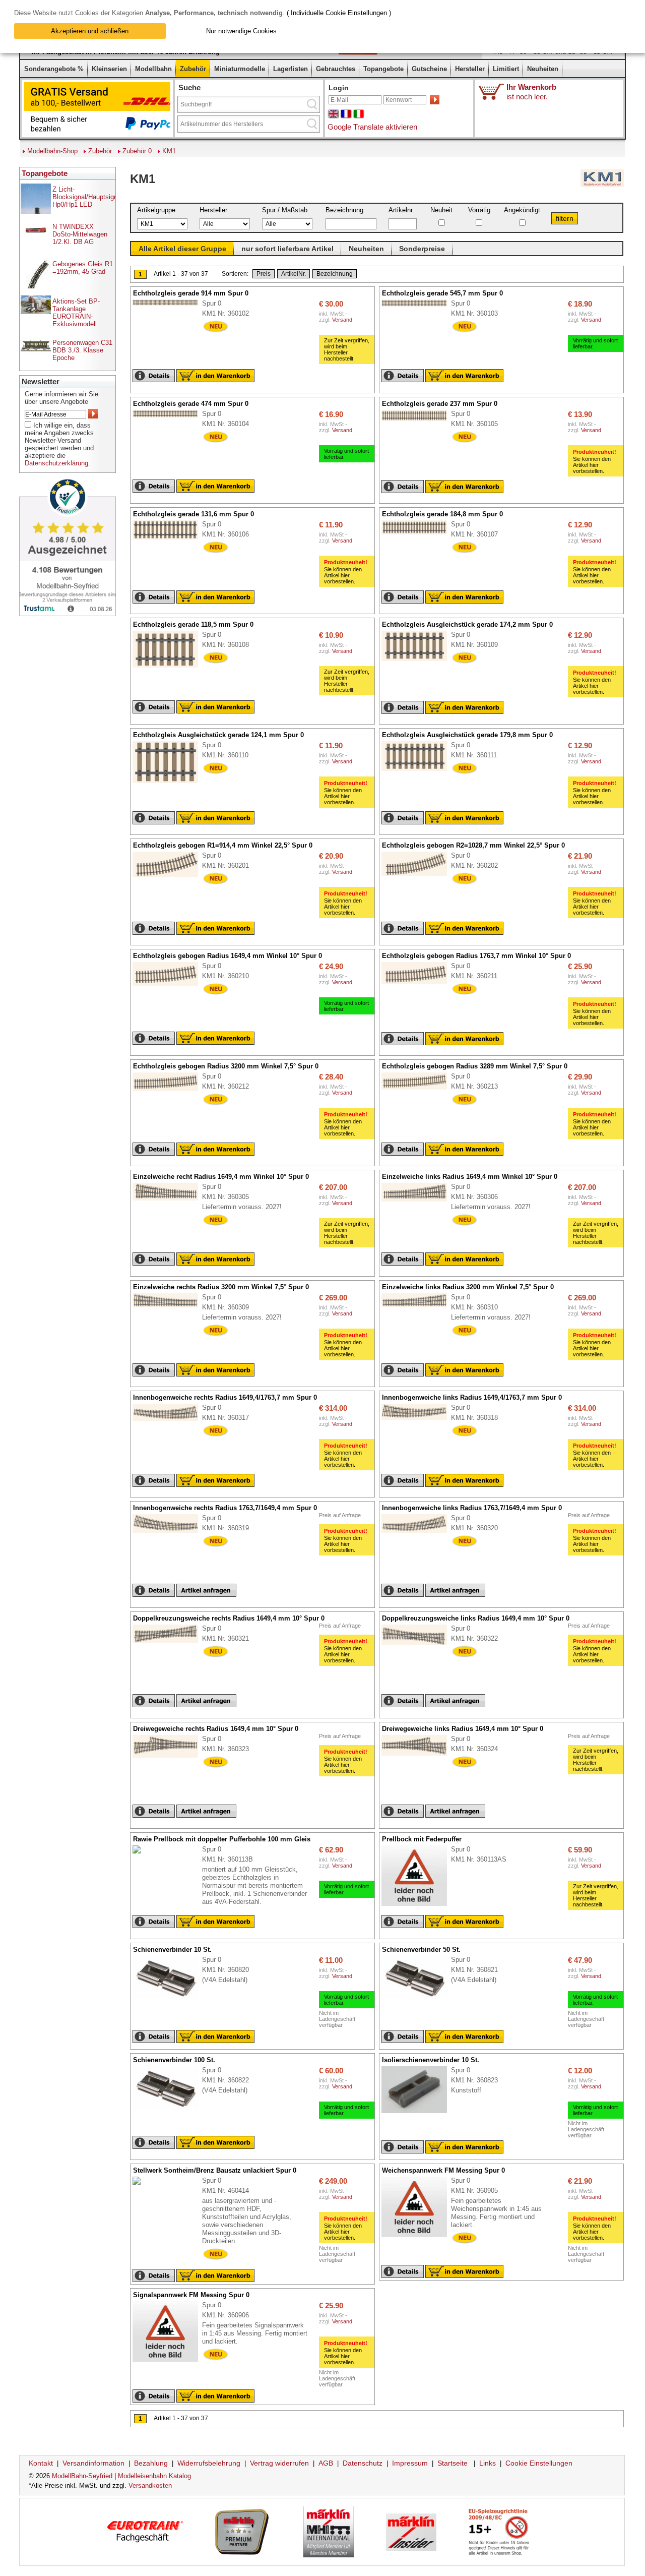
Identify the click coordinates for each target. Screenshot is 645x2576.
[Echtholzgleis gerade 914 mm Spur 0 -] (170, 306)
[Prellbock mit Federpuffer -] (419, 1906)
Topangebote (383, 69)
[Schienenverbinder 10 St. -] (170, 2000)
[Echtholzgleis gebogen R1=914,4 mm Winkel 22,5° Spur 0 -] (170, 877)
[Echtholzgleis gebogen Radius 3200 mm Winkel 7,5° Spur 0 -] (170, 1092)
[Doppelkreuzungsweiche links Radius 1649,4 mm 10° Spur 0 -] (419, 1646)
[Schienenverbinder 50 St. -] (419, 2000)
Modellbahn (153, 69)
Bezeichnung (335, 274)
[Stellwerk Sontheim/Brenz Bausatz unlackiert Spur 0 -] (142, 2185)
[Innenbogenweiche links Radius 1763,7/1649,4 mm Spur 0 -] (419, 1533)
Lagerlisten (291, 69)
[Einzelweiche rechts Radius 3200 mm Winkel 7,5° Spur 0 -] (170, 1308)
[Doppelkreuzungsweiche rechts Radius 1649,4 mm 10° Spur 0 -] (170, 1644)
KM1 (169, 151)
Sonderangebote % (54, 69)
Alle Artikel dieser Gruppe (182, 249)
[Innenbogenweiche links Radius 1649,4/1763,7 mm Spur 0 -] (419, 1420)
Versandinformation (93, 2463)
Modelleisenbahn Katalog (154, 2476)
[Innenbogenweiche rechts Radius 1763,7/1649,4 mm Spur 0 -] (170, 1533)
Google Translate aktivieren (372, 127)
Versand (342, 320)
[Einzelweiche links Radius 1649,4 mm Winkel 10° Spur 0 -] (419, 1202)
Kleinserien (109, 69)
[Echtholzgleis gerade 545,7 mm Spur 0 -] (419, 307)
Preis (264, 274)
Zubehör (193, 69)
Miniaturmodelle (240, 69)
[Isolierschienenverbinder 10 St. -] (419, 2114)
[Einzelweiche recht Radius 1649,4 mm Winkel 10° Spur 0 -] (170, 1201)
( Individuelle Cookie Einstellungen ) (339, 13)
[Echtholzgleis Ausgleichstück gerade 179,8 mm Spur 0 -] (419, 771)
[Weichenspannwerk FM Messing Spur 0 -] (419, 2238)
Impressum (410, 2463)
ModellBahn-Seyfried (82, 2476)
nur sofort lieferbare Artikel (287, 249)
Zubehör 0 (137, 151)
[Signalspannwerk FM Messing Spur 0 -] (170, 2362)
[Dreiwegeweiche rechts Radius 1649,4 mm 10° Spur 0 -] (170, 1758)
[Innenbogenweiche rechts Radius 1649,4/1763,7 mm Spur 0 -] (170, 1421)
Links (488, 2463)
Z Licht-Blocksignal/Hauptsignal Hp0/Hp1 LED (87, 197)
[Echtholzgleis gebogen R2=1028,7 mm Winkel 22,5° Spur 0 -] (419, 876)
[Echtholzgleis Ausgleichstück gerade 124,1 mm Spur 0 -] (170, 784)
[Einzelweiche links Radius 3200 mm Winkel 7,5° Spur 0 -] (419, 1307)
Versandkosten (150, 2485)
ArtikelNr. (294, 274)
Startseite (453, 2463)
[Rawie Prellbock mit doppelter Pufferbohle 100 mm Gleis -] (142, 1854)
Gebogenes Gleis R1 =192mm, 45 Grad (83, 268)
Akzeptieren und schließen (90, 31)
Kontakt (41, 2463)
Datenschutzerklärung (56, 463)
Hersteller (470, 69)
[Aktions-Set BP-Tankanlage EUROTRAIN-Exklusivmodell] (36, 312)
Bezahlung (151, 2463)
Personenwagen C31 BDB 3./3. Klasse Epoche (82, 350)
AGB (326, 2463)
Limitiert (506, 69)
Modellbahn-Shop (52, 151)
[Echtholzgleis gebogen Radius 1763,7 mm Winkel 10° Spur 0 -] (419, 984)
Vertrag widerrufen (279, 2463)
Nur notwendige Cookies (241, 31)
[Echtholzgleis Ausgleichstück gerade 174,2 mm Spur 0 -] (419, 662)
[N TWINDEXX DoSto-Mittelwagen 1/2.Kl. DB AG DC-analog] (36, 232)
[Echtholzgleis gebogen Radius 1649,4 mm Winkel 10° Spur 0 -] (170, 986)
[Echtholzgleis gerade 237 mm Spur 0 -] (419, 422)
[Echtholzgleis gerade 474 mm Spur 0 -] (170, 418)
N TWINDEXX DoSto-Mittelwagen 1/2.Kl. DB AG (80, 234)
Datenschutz (363, 2463)
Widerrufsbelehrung (209, 2463)
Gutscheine (429, 69)
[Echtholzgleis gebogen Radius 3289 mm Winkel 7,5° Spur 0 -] (419, 1090)
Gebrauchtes (336, 69)
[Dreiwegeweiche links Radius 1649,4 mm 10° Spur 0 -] (419, 1756)
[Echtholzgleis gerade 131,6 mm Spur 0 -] (170, 540)
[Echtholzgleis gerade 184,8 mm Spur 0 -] (419, 535)
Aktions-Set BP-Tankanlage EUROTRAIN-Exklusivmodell (76, 313)
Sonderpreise (422, 249)
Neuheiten (543, 69)
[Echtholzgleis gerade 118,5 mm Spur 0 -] (170, 668)
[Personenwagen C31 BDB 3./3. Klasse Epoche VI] (36, 356)
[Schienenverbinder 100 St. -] (170, 2110)
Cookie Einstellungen (539, 2463)
